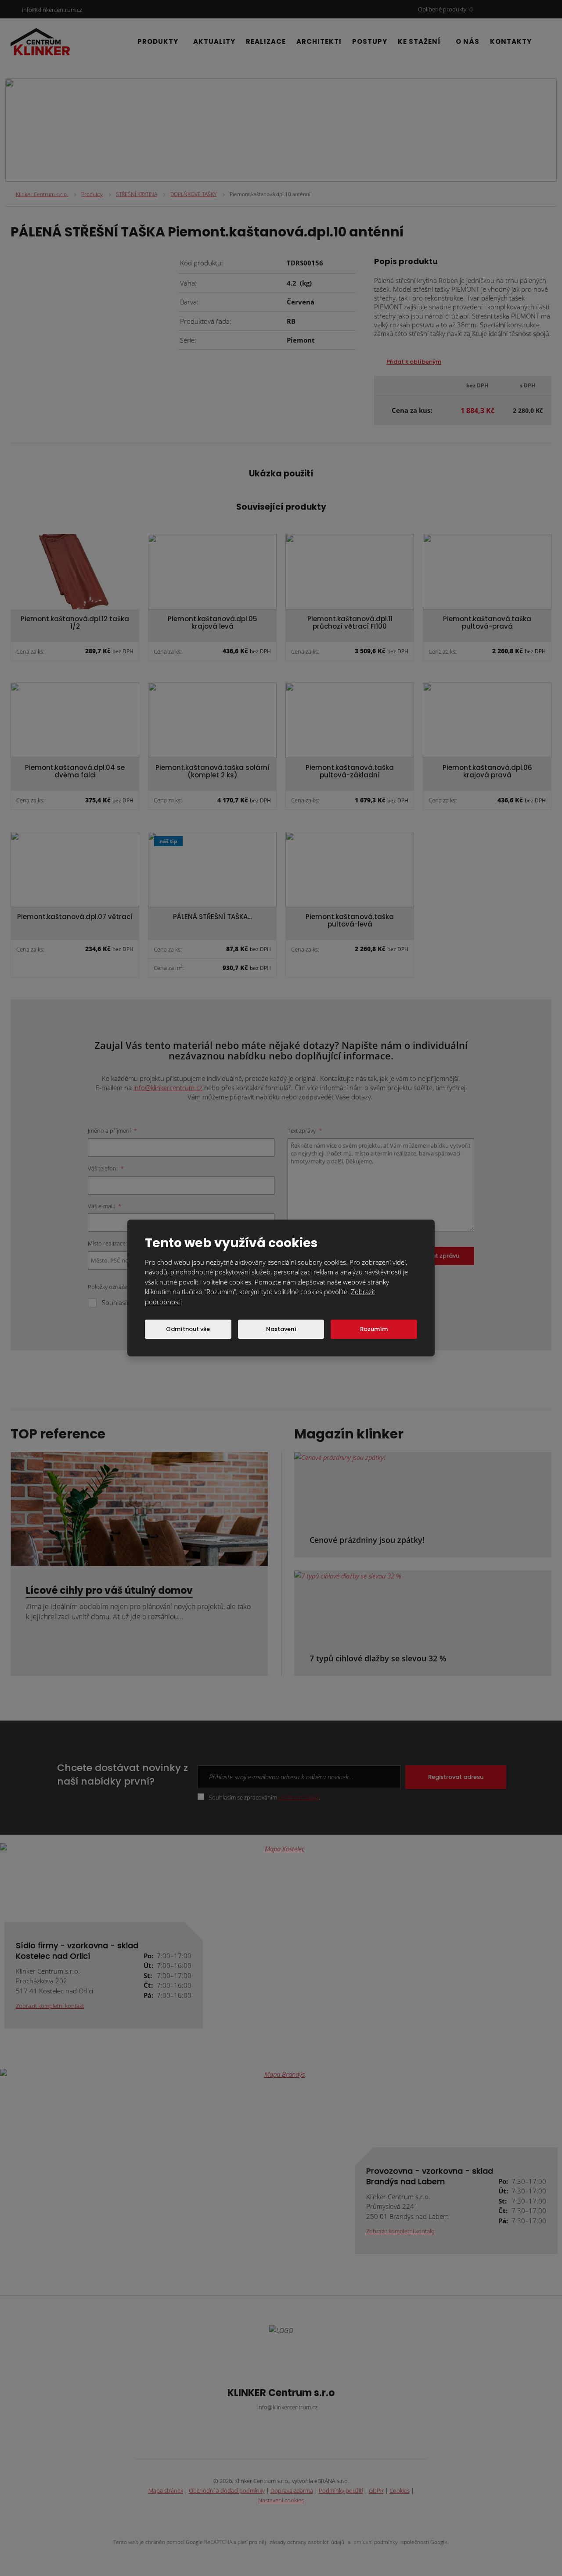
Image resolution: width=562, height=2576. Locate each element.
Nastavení (281, 1329)
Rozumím (374, 1329)
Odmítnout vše (188, 1329)
